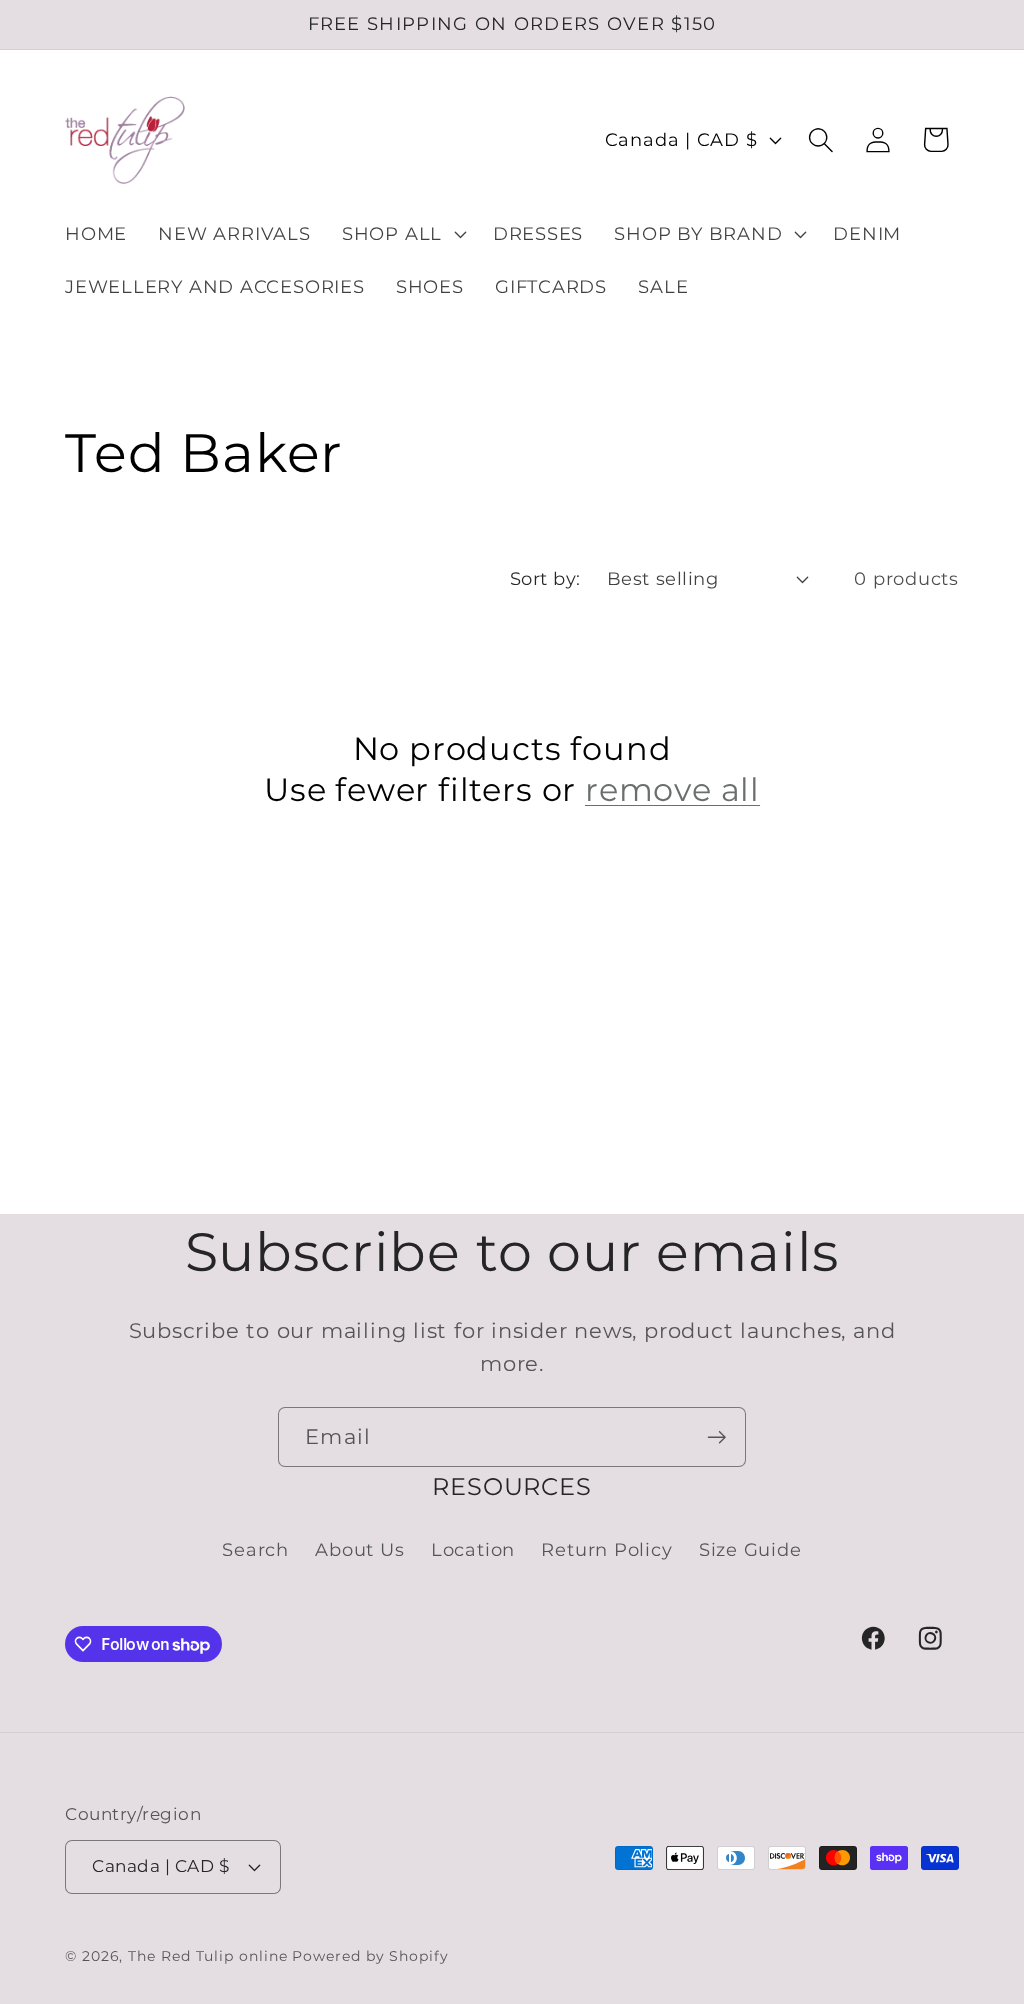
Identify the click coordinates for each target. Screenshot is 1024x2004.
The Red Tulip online (207, 1956)
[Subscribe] (716, 1437)
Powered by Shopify (370, 1956)
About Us (359, 1549)
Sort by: (545, 578)
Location (473, 1549)
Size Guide (750, 1549)
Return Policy (606, 1549)
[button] (401, 234)
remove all (672, 789)
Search (255, 1549)
